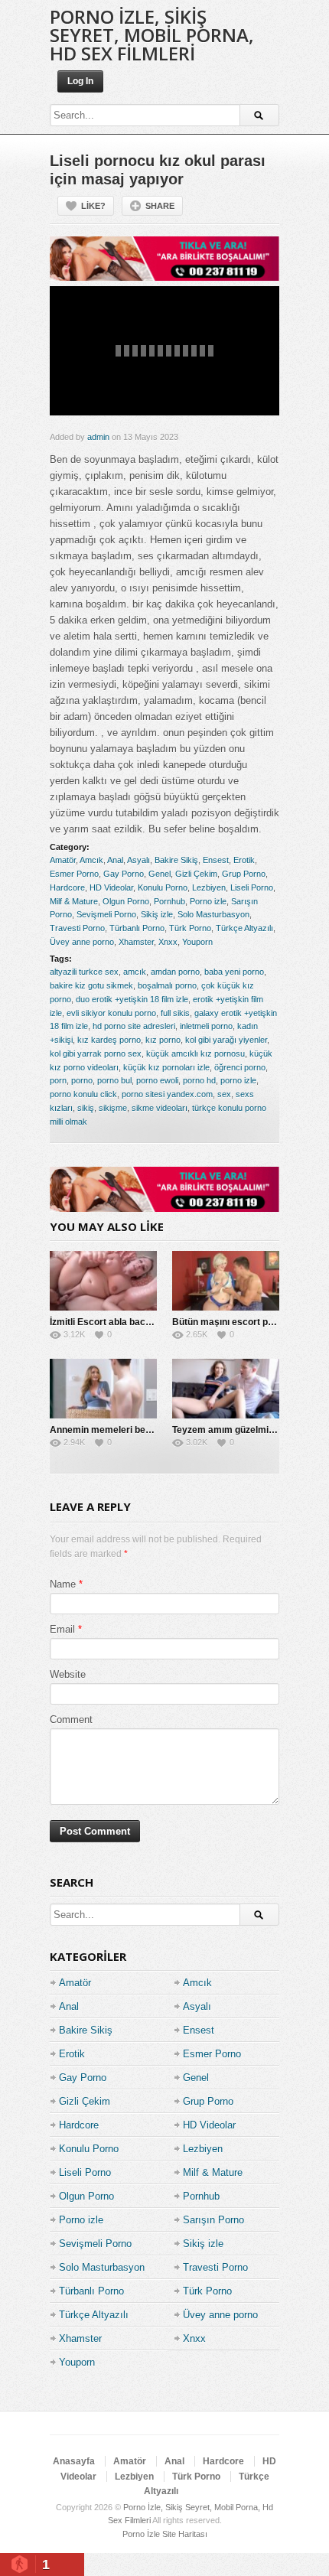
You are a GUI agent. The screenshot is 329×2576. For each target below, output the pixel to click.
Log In (80, 81)
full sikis (175, 1013)
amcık (135, 972)
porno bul (114, 1080)
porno (82, 1080)
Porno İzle (141, 2534)
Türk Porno (190, 928)
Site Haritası (185, 2534)
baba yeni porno (234, 972)
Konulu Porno (163, 887)
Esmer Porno (74, 874)
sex (224, 1094)
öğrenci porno (240, 1067)
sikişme (113, 1108)
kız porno (163, 1040)
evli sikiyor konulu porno (111, 1013)
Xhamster (136, 942)
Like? (93, 206)
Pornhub (169, 901)
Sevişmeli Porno (106, 914)
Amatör (63, 860)
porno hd (199, 1080)
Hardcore (67, 887)
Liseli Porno (252, 887)
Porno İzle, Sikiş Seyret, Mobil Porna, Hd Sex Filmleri (152, 35)
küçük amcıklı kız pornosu (195, 1054)
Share (160, 206)
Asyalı (138, 860)
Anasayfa (74, 2461)
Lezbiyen (209, 887)
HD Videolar (111, 887)
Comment (71, 1720)
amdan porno (175, 972)
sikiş (86, 1108)
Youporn (197, 942)
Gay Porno (124, 874)
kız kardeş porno (109, 1040)
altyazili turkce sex (84, 972)
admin (98, 437)
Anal (115, 860)
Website (68, 1674)
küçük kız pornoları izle (166, 1067)
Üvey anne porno (82, 942)
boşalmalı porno (167, 985)
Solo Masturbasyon (213, 914)
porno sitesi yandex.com (167, 1094)
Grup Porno (244, 874)
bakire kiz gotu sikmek (91, 985)
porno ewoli (157, 1080)
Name (63, 1584)
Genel (160, 874)
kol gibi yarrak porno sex (96, 1054)
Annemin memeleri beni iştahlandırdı (129, 1430)
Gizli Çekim (196, 874)
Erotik (244, 860)
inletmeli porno (206, 1026)
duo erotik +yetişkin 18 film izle (132, 999)
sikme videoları (160, 1108)
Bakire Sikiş (176, 860)
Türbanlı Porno (137, 928)
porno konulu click (83, 1094)
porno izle (238, 1080)
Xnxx (168, 942)
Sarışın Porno (213, 2220)
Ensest (216, 860)
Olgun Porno (126, 901)
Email (62, 1629)
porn (58, 1080)
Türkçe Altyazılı (244, 928)
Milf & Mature (74, 901)
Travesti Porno (77, 928)
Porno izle (208, 901)
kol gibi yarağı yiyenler (226, 1040)
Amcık (91, 860)
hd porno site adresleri (134, 1026)
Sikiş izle (157, 914)
